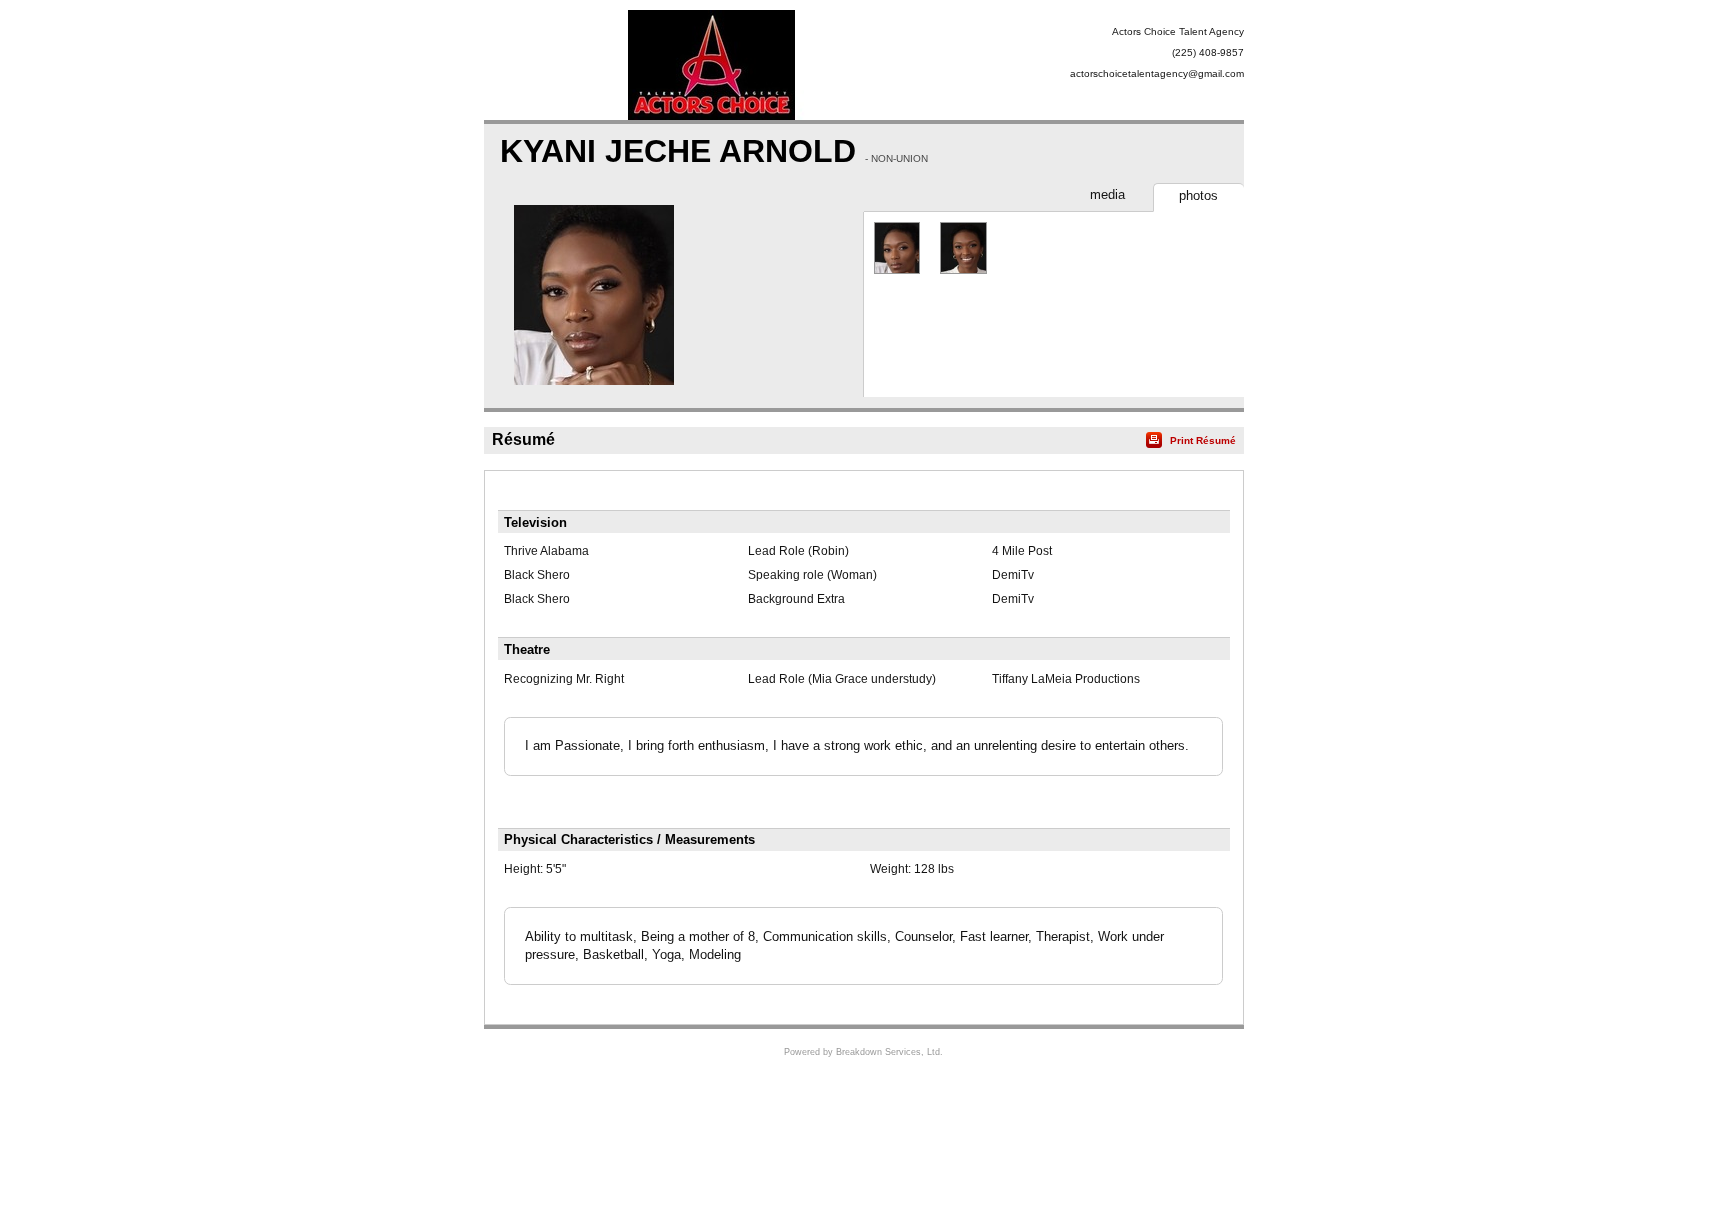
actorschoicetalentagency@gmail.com (1157, 73)
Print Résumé (1203, 440)
